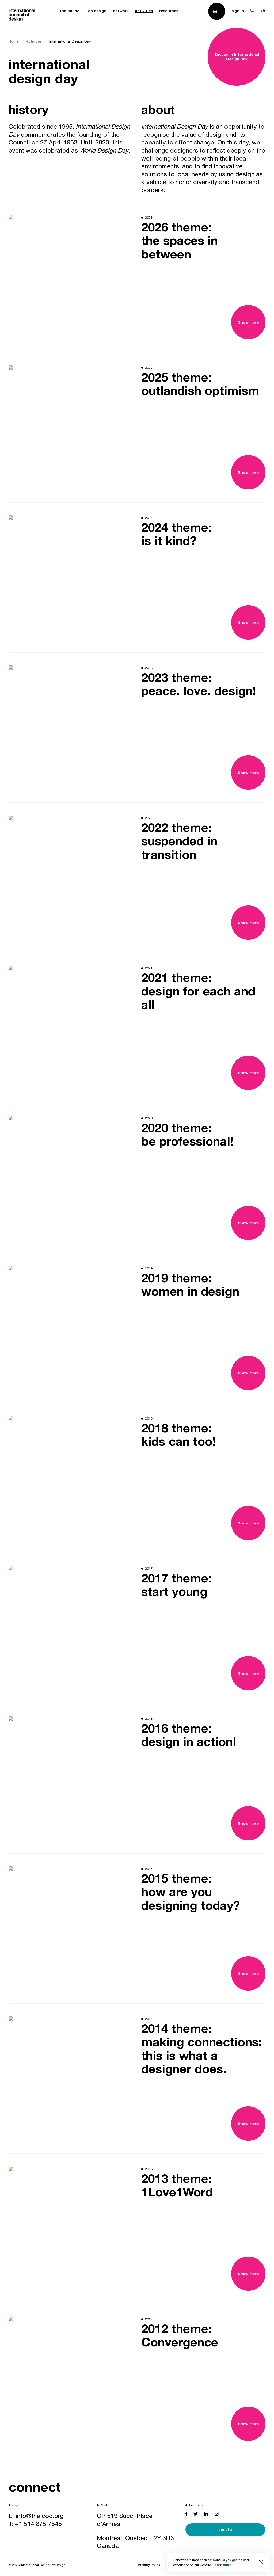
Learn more (222, 2565)
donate (225, 2529)
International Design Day (70, 41)
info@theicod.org (40, 2516)
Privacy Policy (149, 2565)
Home (13, 41)
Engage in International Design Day (237, 56)
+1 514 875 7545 (38, 2524)
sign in (238, 11)
